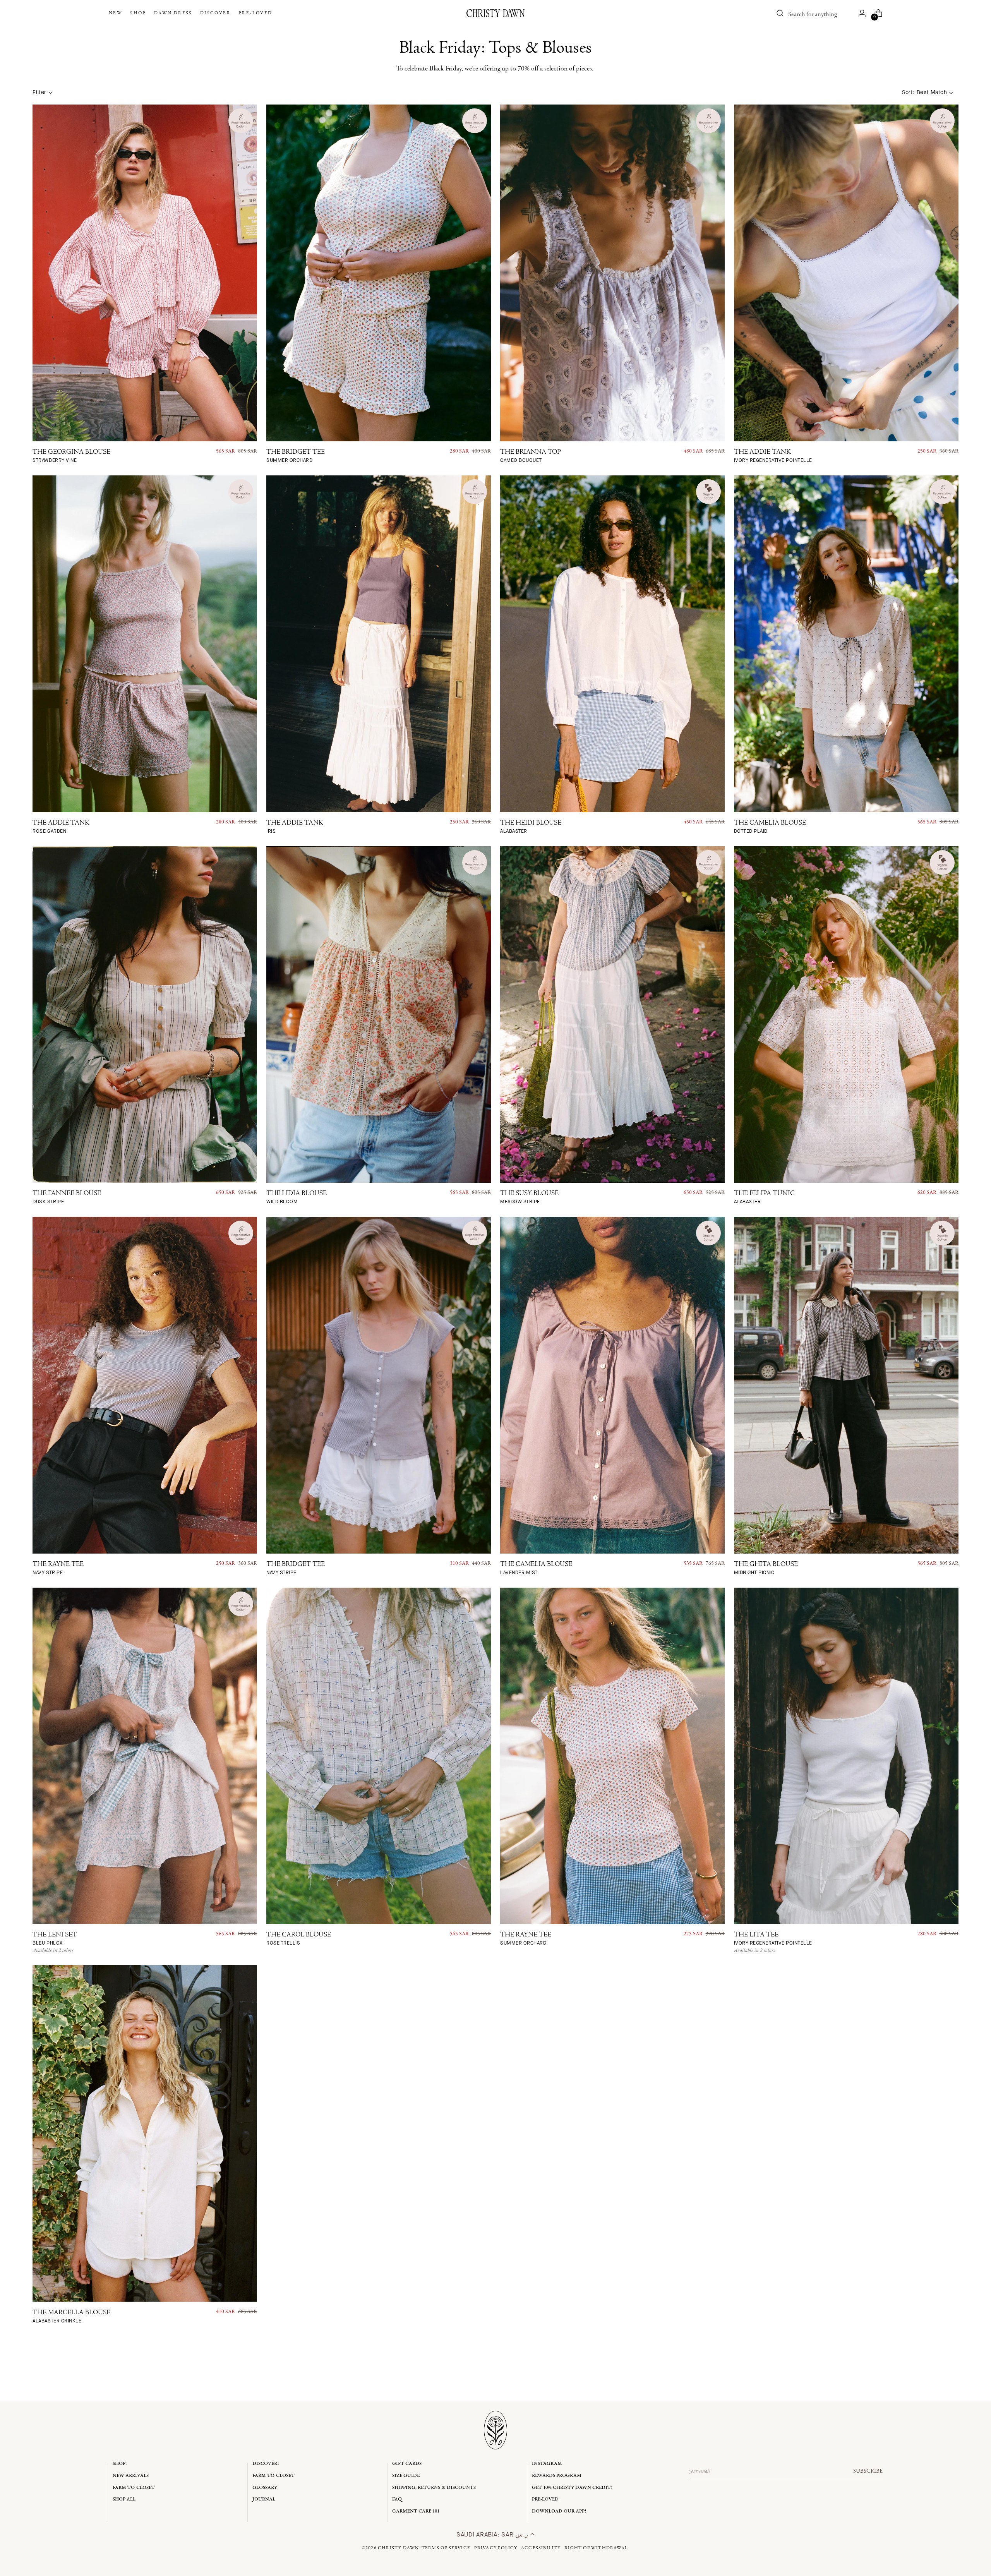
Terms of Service (446, 2548)
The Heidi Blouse (531, 827)
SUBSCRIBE (868, 2471)
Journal (264, 2499)
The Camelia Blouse (770, 827)
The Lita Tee (773, 1939)
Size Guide (406, 2476)
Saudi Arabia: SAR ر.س (493, 2534)
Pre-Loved (545, 2499)
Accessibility (541, 2548)
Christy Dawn (398, 2548)
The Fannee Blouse (67, 1198)
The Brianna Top (531, 456)
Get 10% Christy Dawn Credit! (572, 2488)
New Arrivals (131, 2476)
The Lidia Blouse (297, 1198)
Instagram (547, 2464)
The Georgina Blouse (71, 456)
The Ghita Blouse (766, 1568)
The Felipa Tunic (764, 1198)
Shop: (120, 2464)
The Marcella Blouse (71, 2317)
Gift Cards (407, 2464)
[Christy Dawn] (495, 13)
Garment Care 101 (416, 2511)
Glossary (265, 2488)
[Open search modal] (780, 13)
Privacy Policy (496, 2548)
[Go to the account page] (862, 13)
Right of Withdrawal (596, 2548)
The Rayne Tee (58, 1568)
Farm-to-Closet (134, 2488)
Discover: (266, 2464)
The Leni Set (55, 1939)
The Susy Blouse (529, 1198)
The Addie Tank (773, 456)
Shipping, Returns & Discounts (434, 2488)
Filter (39, 92)
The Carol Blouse (299, 1939)
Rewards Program (557, 2476)
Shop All (124, 2499)
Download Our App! (559, 2511)
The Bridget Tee (296, 456)
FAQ (397, 2499)
